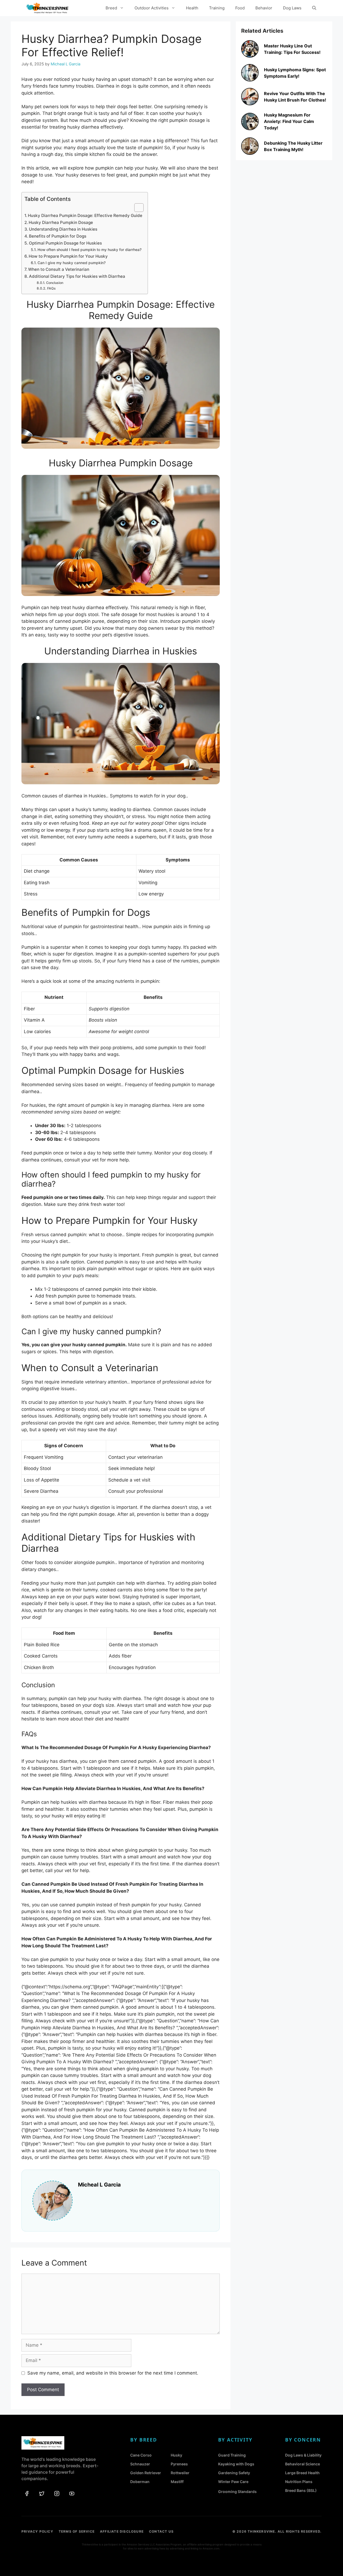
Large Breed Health (302, 2473)
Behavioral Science (303, 2464)
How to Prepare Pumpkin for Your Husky (68, 256)
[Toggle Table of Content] (136, 208)
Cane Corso (141, 2455)
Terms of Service (77, 2531)
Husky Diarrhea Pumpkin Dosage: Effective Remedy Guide (85, 215)
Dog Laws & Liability (303, 2455)
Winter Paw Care (233, 2482)
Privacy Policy (37, 2531)
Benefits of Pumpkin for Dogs (58, 236)
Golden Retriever (146, 2473)
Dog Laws (292, 8)
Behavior (264, 8)
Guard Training (232, 2455)
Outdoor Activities (152, 8)
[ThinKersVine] (47, 8)
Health (192, 8)
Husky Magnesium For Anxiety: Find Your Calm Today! (289, 121)
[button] (314, 8)
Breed (111, 8)
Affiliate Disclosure (122, 2531)
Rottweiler (180, 2473)
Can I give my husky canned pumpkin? (72, 263)
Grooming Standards (237, 2491)
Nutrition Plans (299, 2482)
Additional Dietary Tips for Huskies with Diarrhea (77, 276)
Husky (176, 2455)
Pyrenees (179, 2464)
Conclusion (55, 283)
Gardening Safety (234, 2473)
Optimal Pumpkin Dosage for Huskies (65, 243)
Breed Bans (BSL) (301, 2490)
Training (217, 8)
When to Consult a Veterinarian (59, 269)
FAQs (51, 288)
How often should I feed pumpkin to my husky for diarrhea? (90, 250)
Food (240, 8)
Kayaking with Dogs (236, 2464)
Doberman (140, 2482)
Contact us (161, 2531)
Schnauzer (140, 2464)
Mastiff (177, 2482)
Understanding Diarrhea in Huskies (63, 229)
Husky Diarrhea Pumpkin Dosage (61, 222)
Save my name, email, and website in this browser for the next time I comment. (113, 2373)
